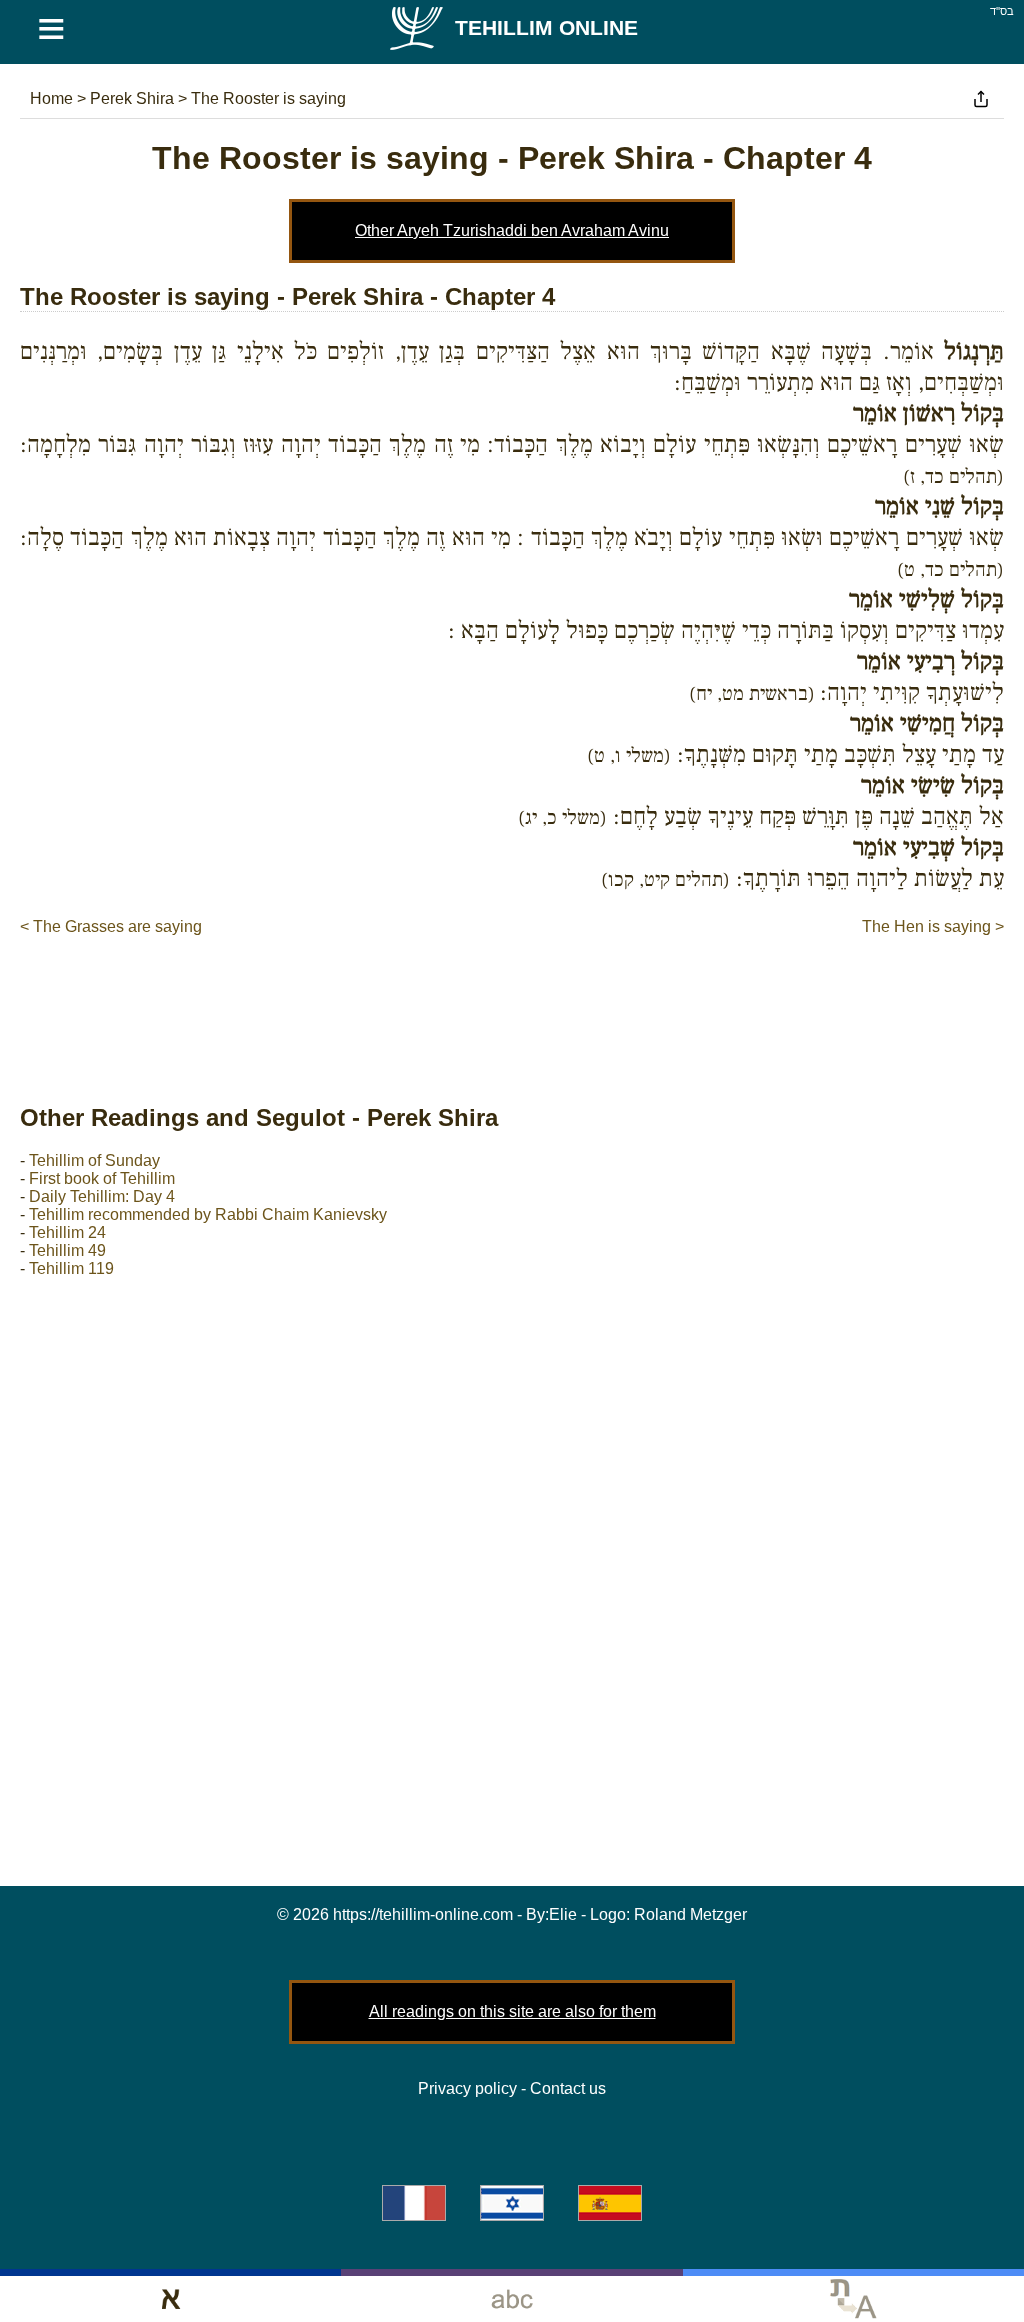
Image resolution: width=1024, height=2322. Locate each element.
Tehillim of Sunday (94, 1160)
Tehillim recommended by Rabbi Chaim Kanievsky (208, 1214)
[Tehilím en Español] (610, 2203)
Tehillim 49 (67, 1250)
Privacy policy (467, 2088)
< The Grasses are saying (111, 926)
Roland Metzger (690, 1914)
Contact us (568, 2088)
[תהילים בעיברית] (512, 2203)
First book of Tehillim (102, 1178)
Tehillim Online (546, 27)
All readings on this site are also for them (512, 2011)
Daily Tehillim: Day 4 (102, 1196)
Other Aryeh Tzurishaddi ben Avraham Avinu (512, 230)
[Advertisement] (512, 999)
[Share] (981, 99)
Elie (563, 1914)
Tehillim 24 (67, 1232)
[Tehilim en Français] (414, 2203)
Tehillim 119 (71, 1268)
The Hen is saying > (933, 926)
